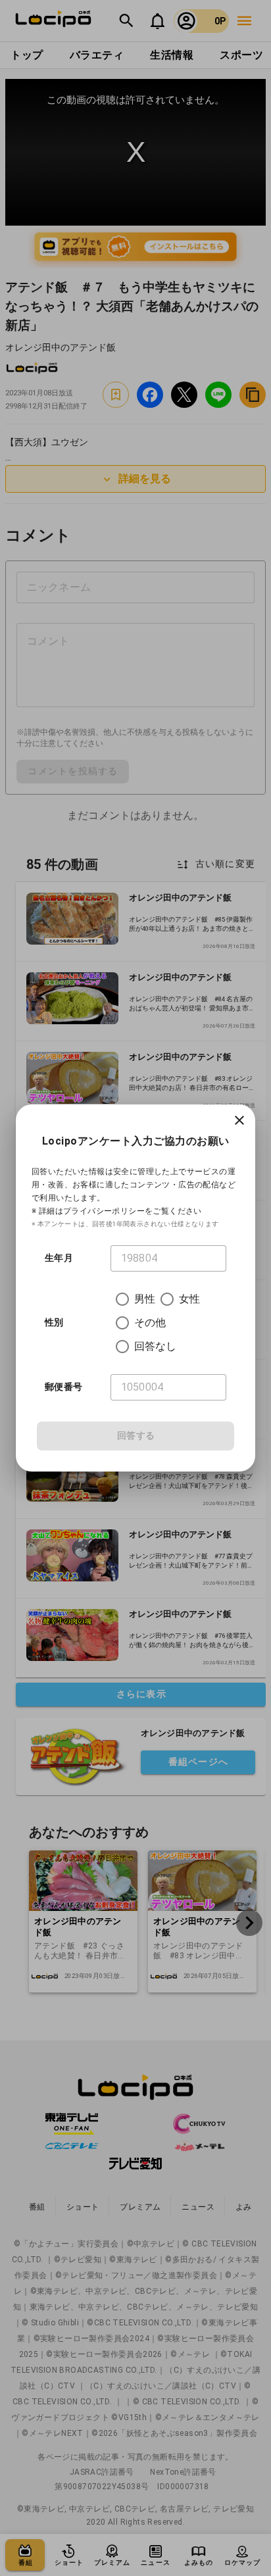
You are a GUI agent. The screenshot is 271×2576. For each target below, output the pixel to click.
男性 (145, 1299)
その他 (150, 1323)
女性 (189, 1299)
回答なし (156, 1346)
